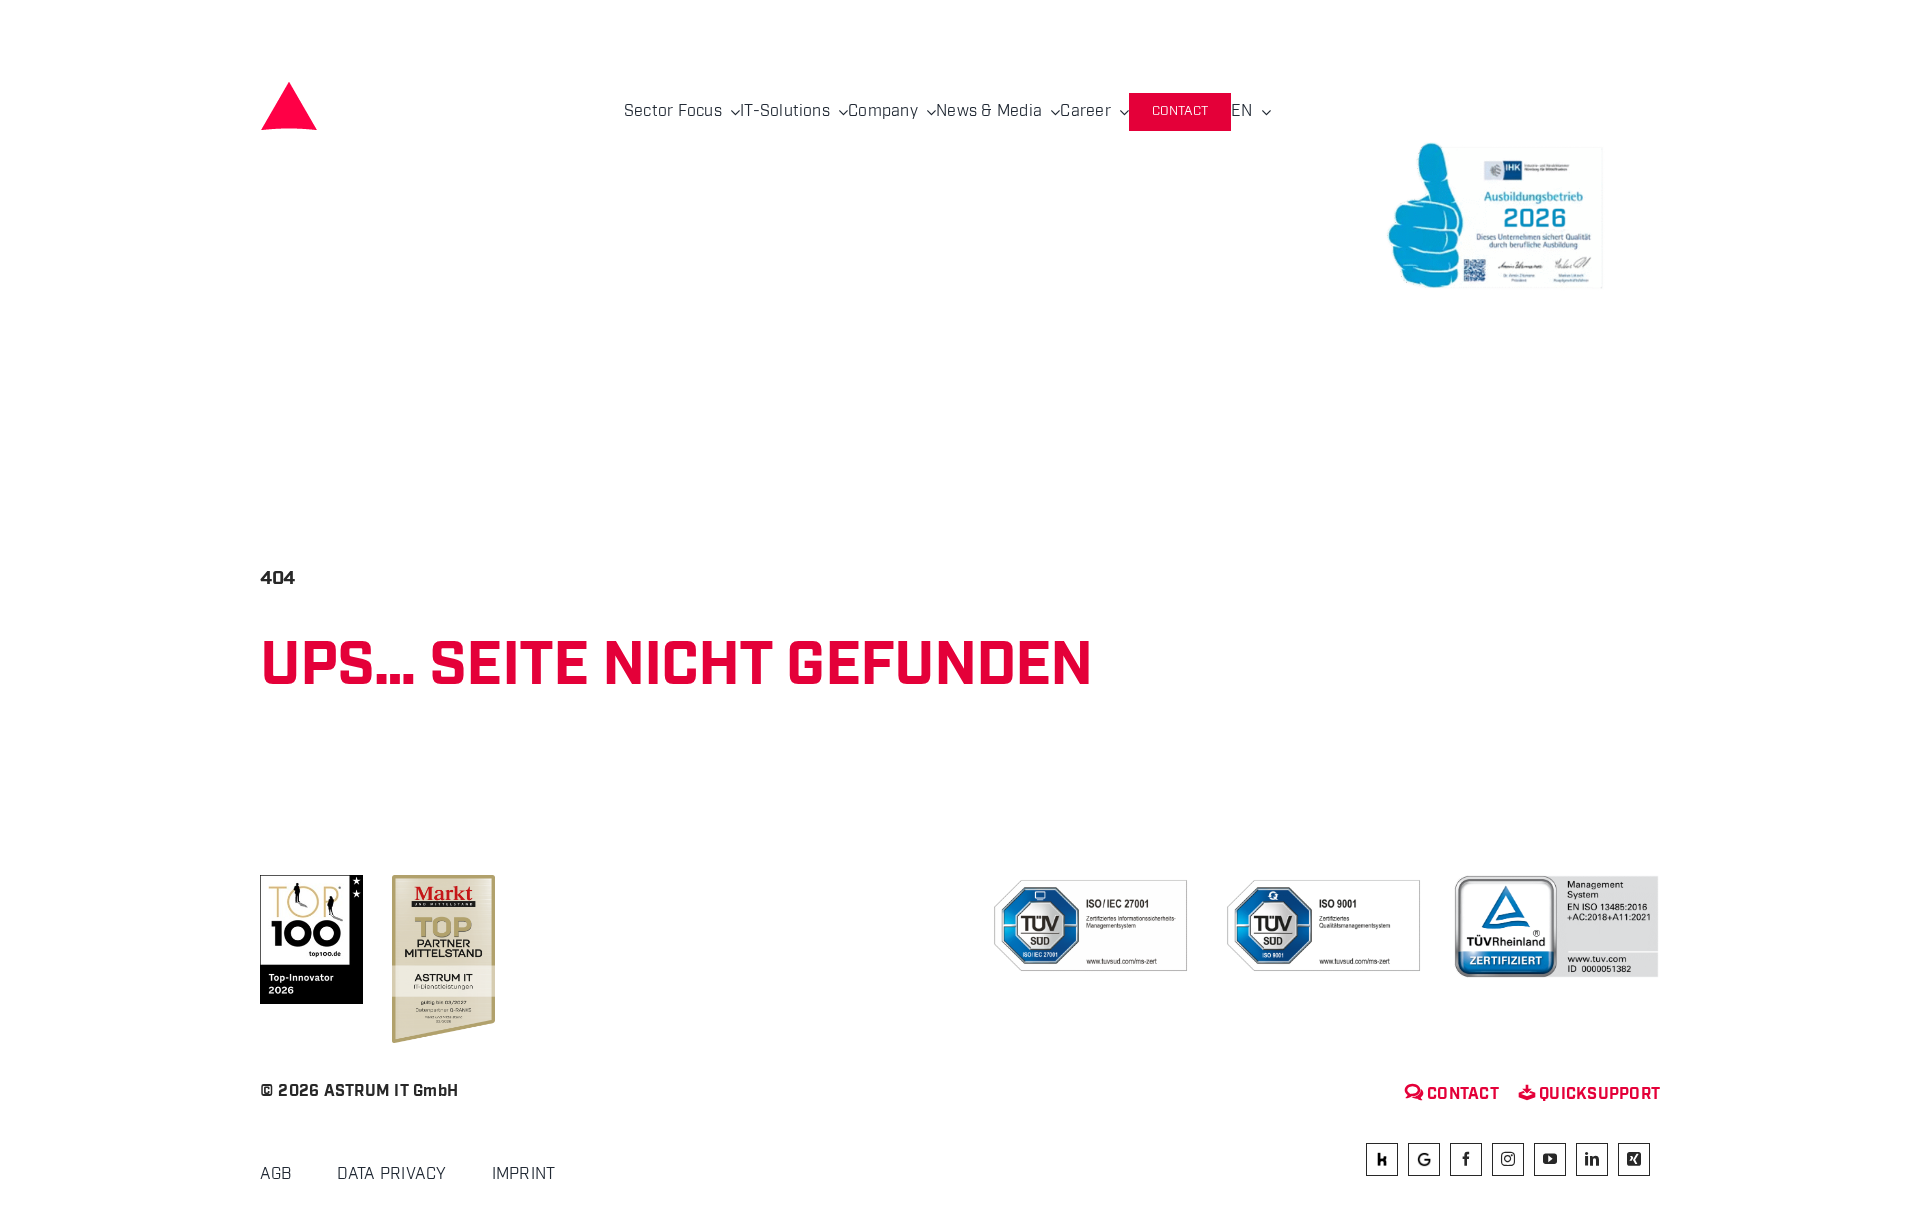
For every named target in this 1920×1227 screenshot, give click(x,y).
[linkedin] (1592, 1159)
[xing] (1634, 1159)
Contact (1452, 1094)
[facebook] (1466, 1159)
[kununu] (1382, 1159)
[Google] (1424, 1159)
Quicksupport (1589, 1094)
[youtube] (1550, 1159)
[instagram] (1508, 1159)
